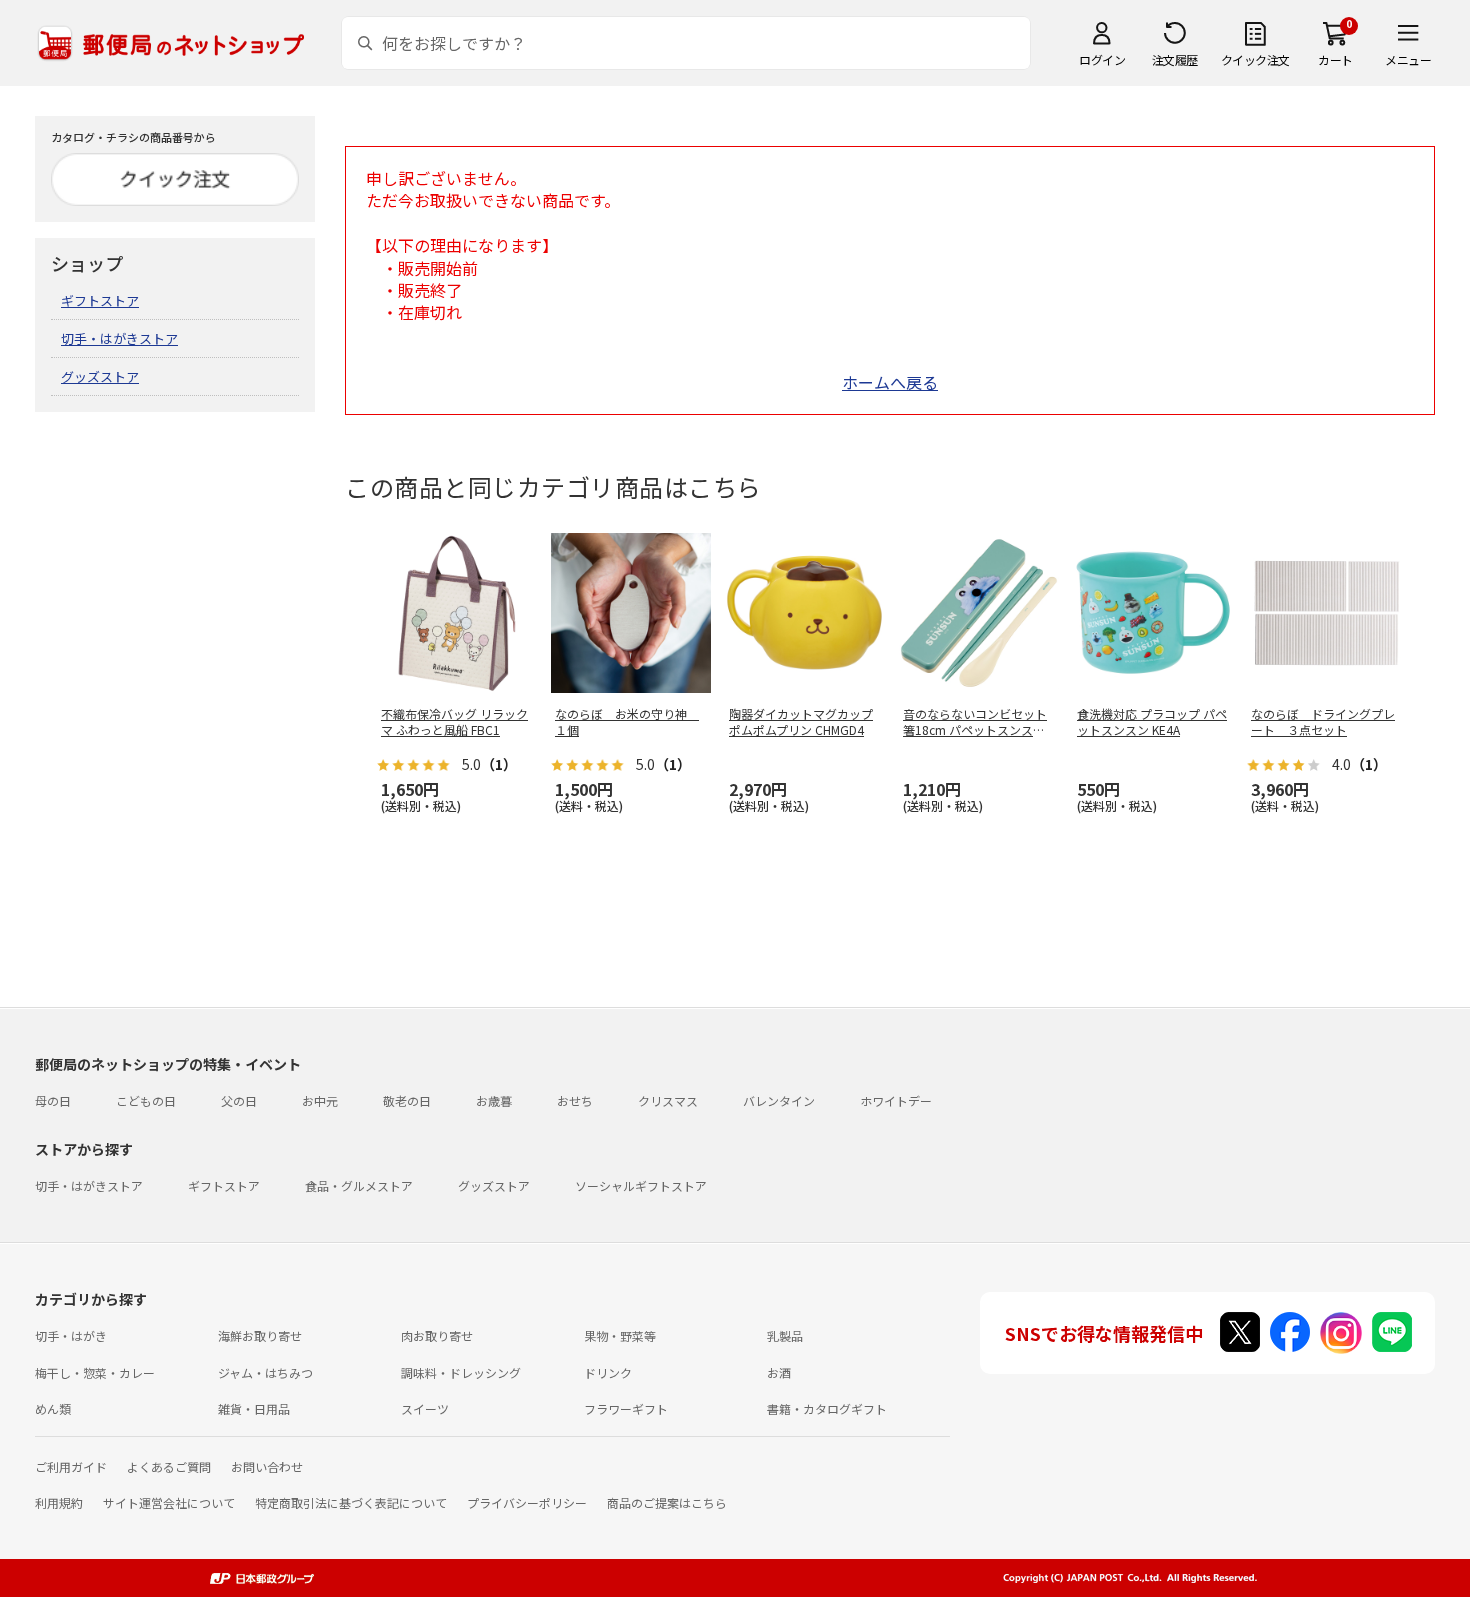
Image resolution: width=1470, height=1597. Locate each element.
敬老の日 (407, 1100)
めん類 (53, 1408)
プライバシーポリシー (527, 1502)
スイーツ (425, 1408)
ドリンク (608, 1372)
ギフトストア (100, 300)
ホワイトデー (896, 1100)
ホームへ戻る (890, 382)
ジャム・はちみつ (265, 1372)
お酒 (779, 1372)
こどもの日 (146, 1100)
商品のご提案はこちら (667, 1502)
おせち (575, 1100)
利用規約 (59, 1502)
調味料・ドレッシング (461, 1372)
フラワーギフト (626, 1408)
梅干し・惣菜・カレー (95, 1372)
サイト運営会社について (169, 1502)
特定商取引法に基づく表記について (351, 1502)
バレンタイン (779, 1100)
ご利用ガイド (71, 1466)
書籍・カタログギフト (827, 1408)
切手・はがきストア (119, 338)
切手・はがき (71, 1335)
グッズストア (100, 376)
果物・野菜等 (620, 1335)
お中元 (320, 1100)
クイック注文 (1255, 59)
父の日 (239, 1100)
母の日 (53, 1100)
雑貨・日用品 (254, 1408)
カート (1335, 59)
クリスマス (668, 1100)
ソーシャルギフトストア (641, 1185)
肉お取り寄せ (437, 1335)
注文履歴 (1175, 59)
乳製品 (785, 1335)
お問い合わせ (267, 1466)
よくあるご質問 (169, 1466)
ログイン (1102, 59)
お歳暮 (494, 1100)
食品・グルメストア (359, 1185)
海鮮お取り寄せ (260, 1335)
